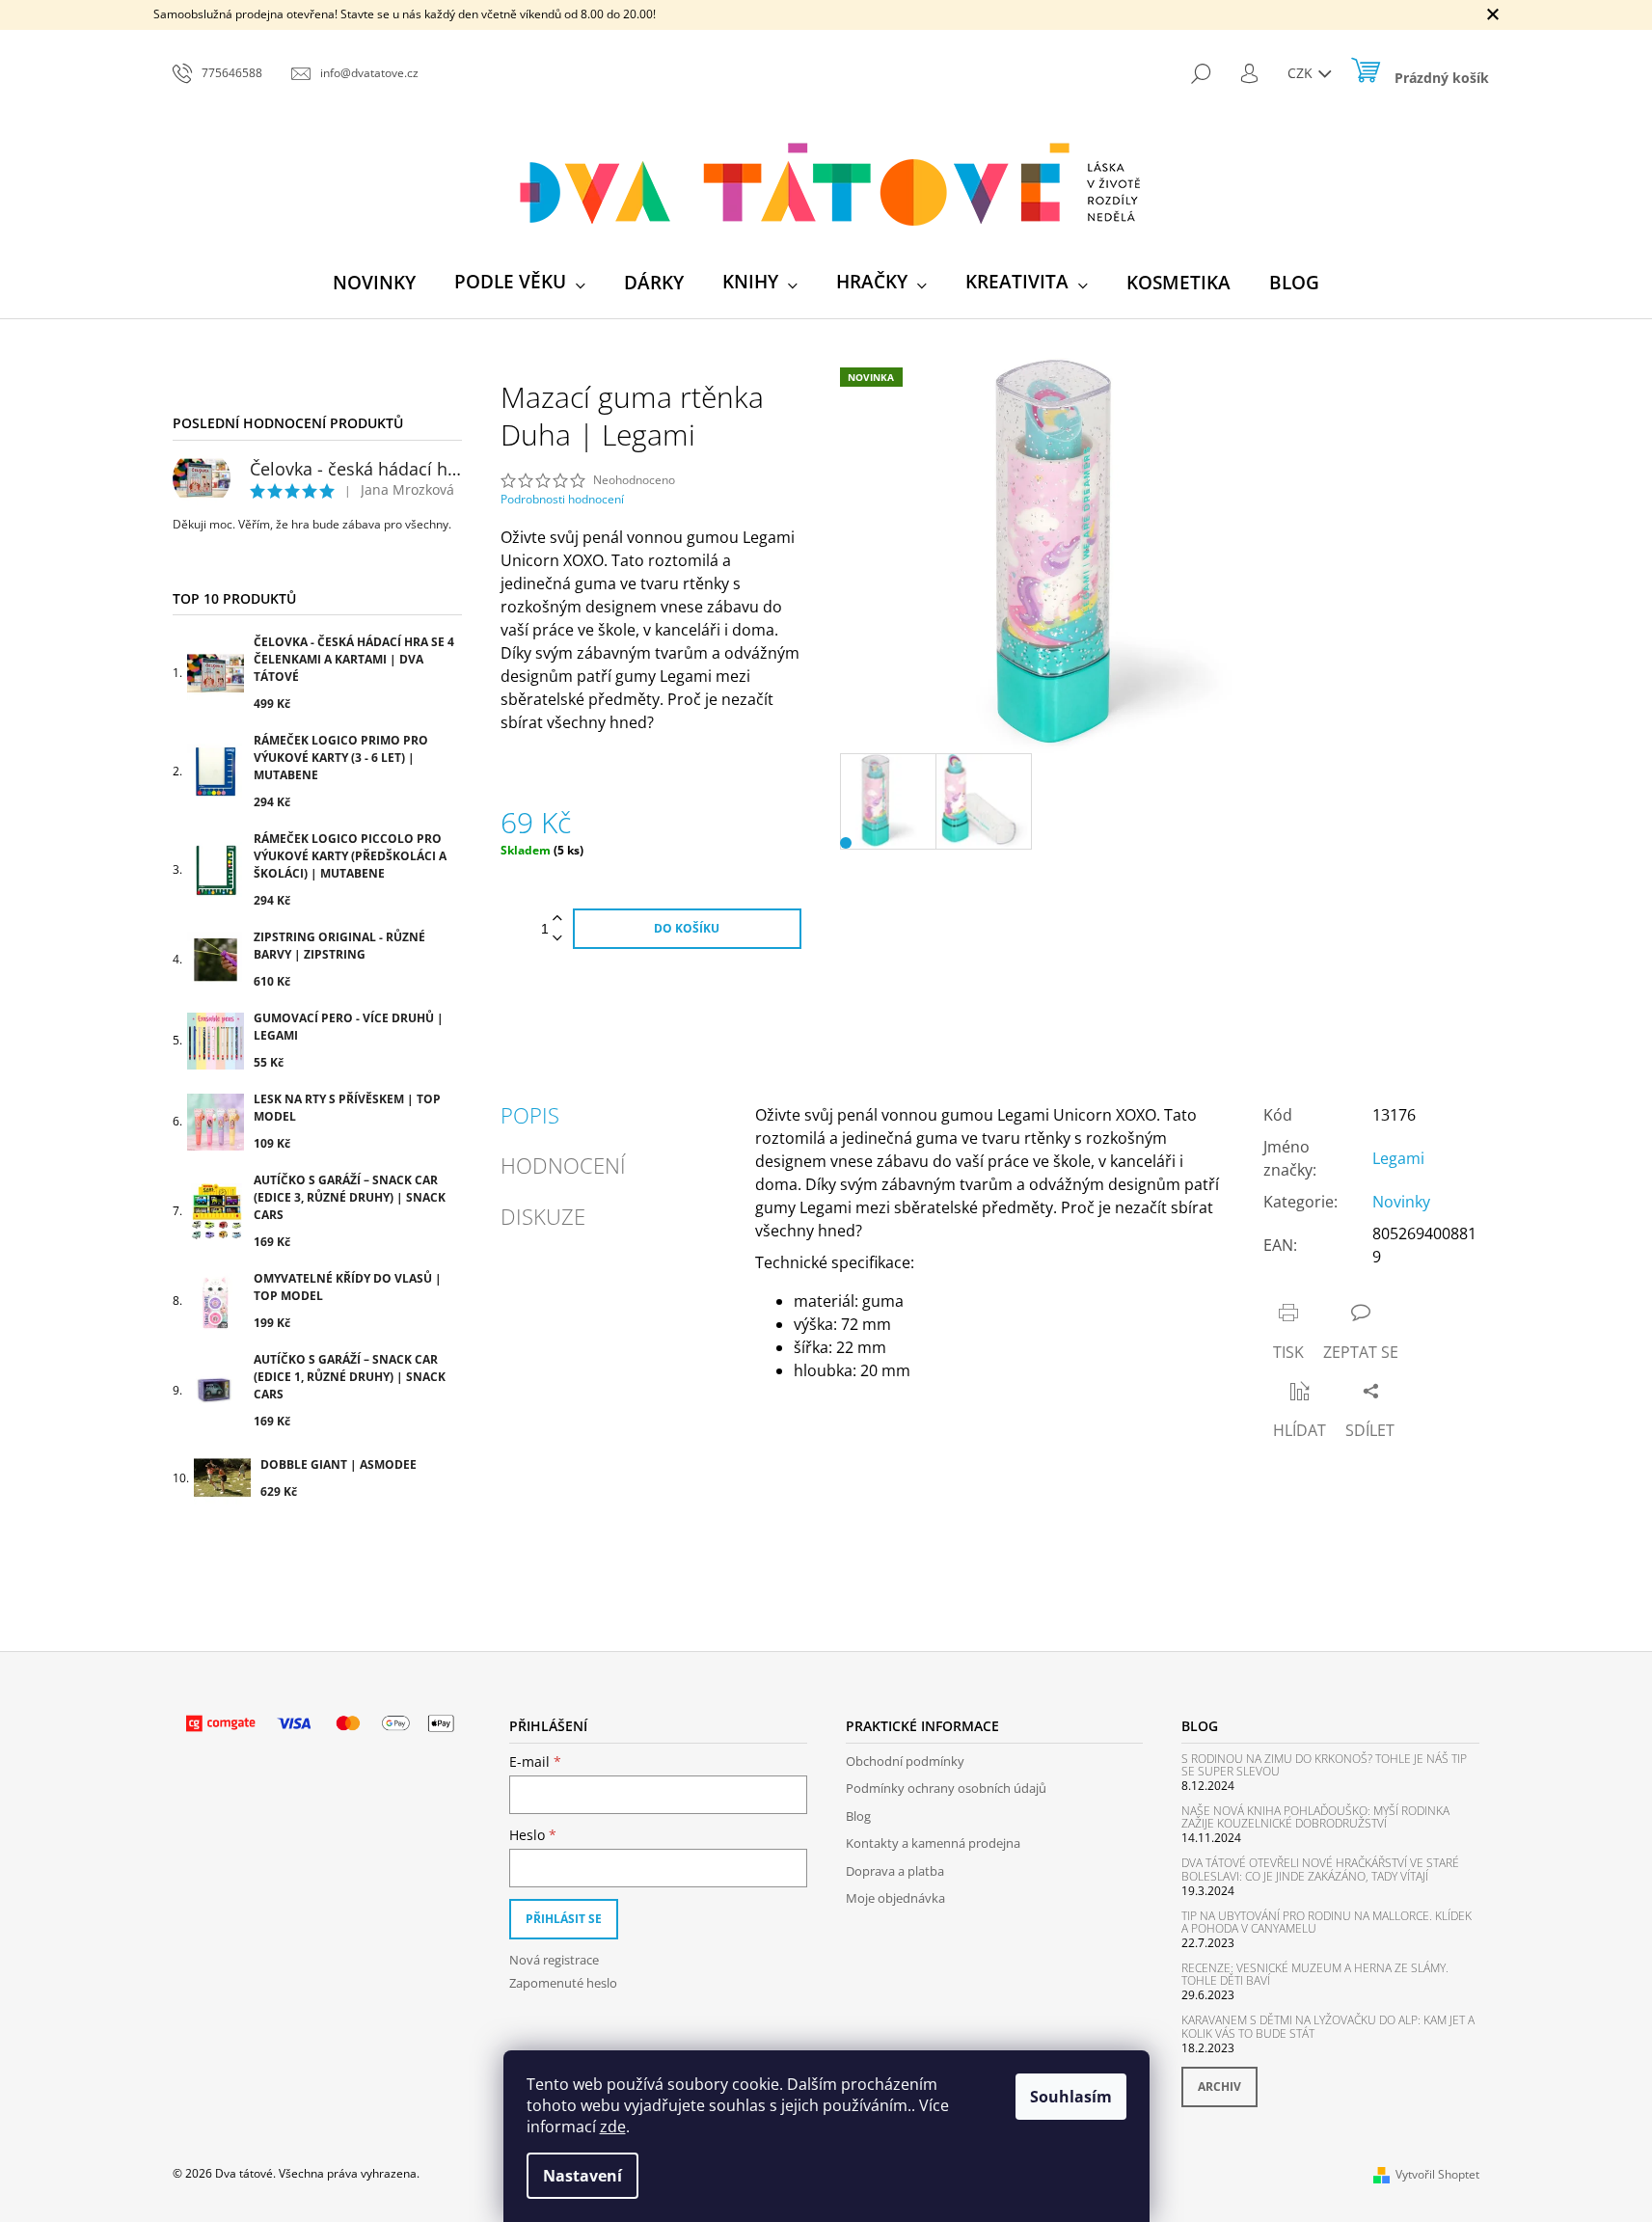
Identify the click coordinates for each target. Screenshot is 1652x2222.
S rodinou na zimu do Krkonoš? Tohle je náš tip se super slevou (1324, 1765)
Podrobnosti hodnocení (562, 500)
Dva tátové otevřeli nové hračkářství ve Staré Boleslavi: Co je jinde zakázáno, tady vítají (1320, 1869)
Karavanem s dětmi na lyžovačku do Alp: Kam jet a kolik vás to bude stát (1328, 2026)
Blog (858, 1816)
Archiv (1219, 2087)
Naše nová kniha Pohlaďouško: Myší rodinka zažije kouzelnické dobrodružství (1315, 1817)
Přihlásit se (564, 1919)
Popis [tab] (530, 1115)
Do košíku (687, 928)
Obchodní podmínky (905, 1761)
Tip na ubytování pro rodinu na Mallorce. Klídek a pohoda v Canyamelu (1327, 1922)
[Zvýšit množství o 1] (557, 919)
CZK (1302, 73)
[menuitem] (374, 283)
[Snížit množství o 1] (557, 939)
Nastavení (582, 2176)
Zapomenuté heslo (563, 1983)
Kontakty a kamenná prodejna (933, 1843)
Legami (1398, 1158)
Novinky (1401, 1202)
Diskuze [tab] (543, 1216)
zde (613, 2127)
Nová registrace (554, 1960)
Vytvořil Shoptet (1437, 2174)
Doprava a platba (895, 1871)
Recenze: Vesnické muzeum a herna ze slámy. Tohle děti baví (1315, 1974)
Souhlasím (1071, 2097)
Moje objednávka (895, 1898)
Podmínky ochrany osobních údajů (946, 1788)
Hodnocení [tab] (563, 1165)
